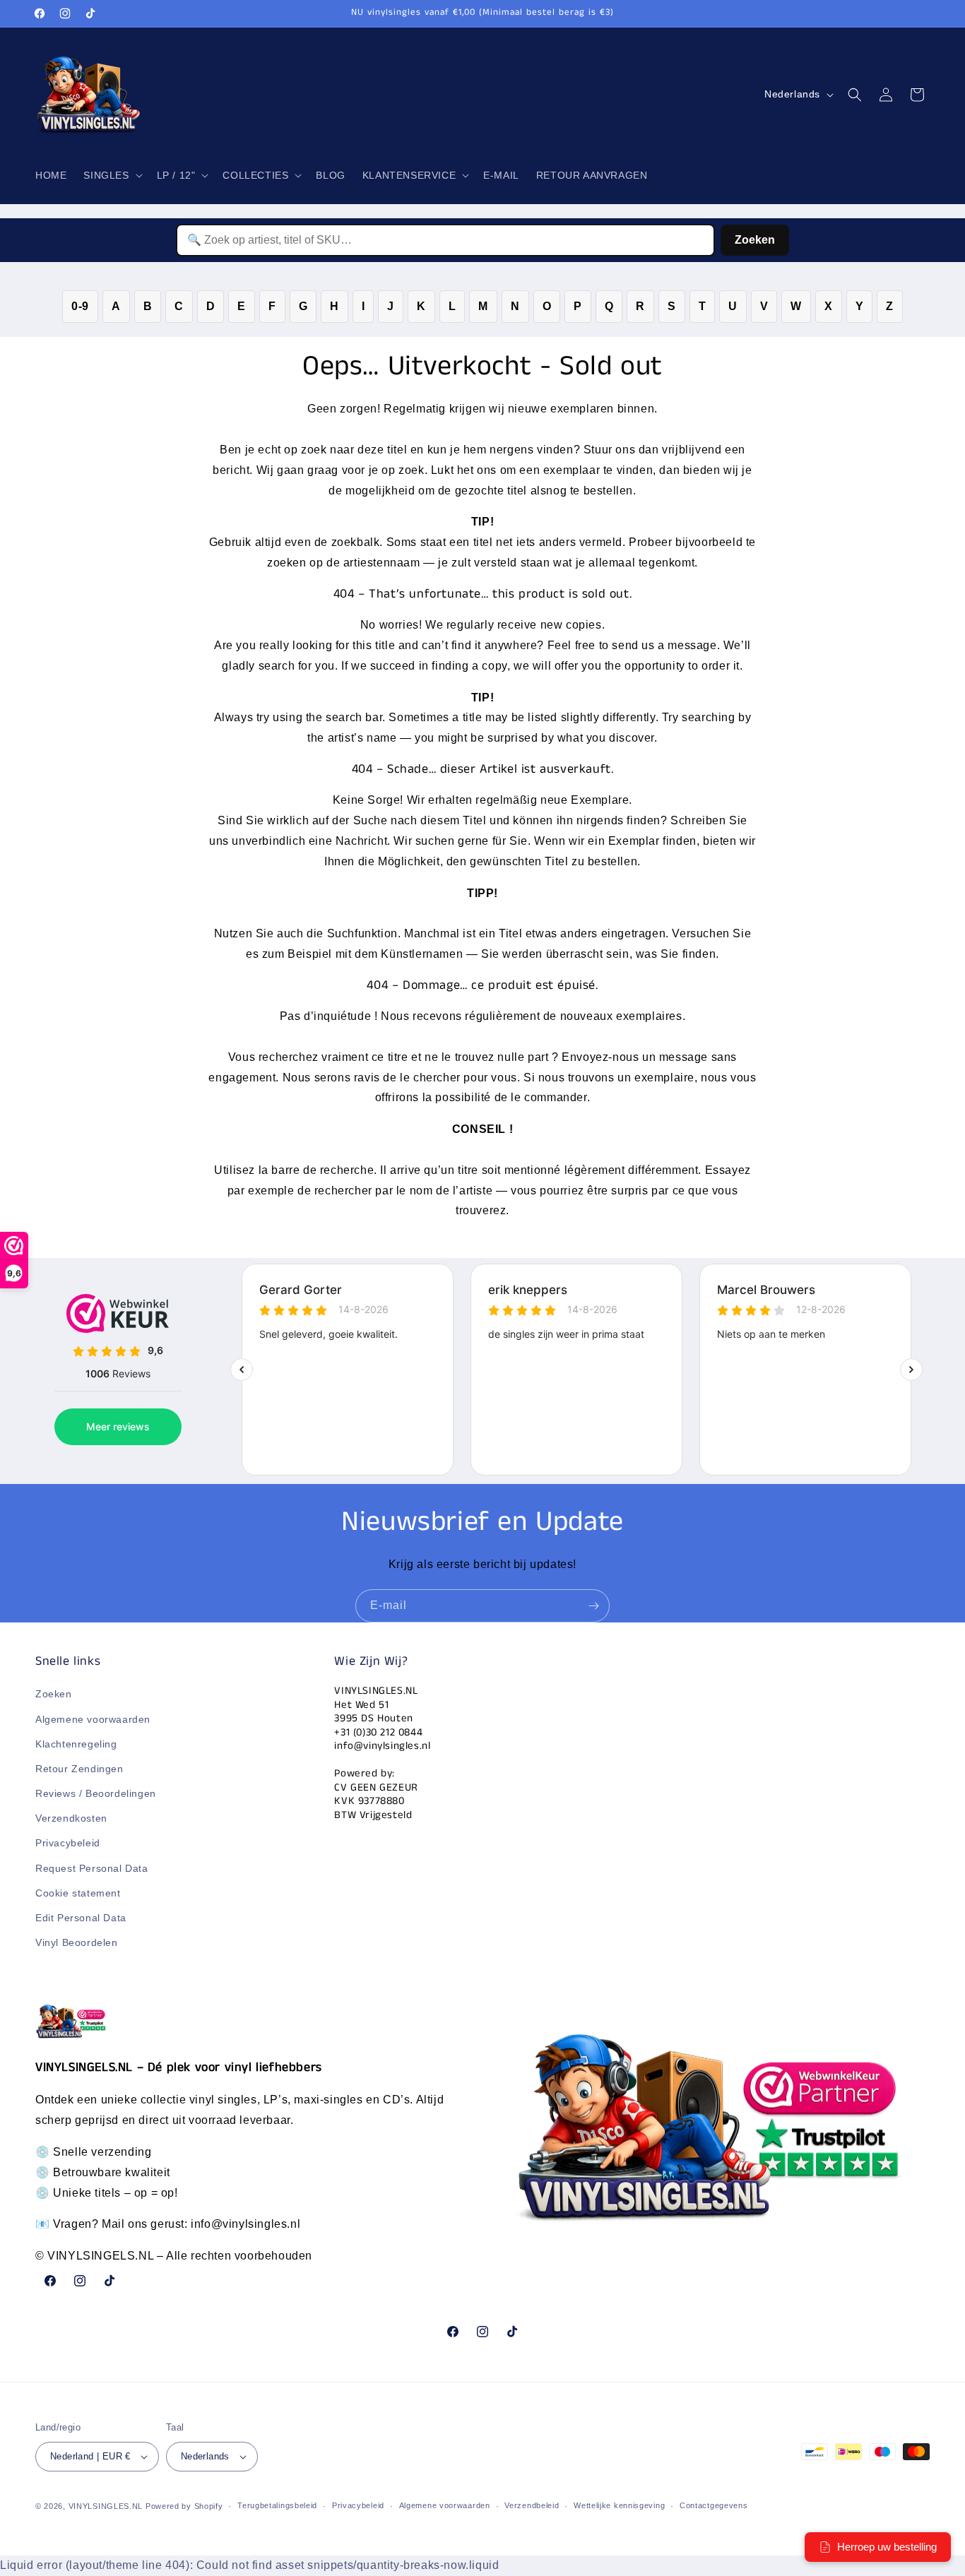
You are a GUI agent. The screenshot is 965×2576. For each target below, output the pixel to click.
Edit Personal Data (81, 1918)
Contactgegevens (714, 2506)
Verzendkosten (71, 1819)
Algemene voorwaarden (93, 1719)
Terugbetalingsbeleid (277, 2506)
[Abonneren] (593, 1606)
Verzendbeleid (532, 2506)
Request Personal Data (92, 1868)
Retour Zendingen (79, 1769)
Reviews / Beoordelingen (96, 1793)
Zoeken (755, 240)
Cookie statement (78, 1893)
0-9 (80, 306)
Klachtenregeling (76, 1744)
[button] (111, 175)
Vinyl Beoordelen (77, 1943)
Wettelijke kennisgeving (619, 2506)
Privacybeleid (68, 1844)
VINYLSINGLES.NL (106, 2506)
